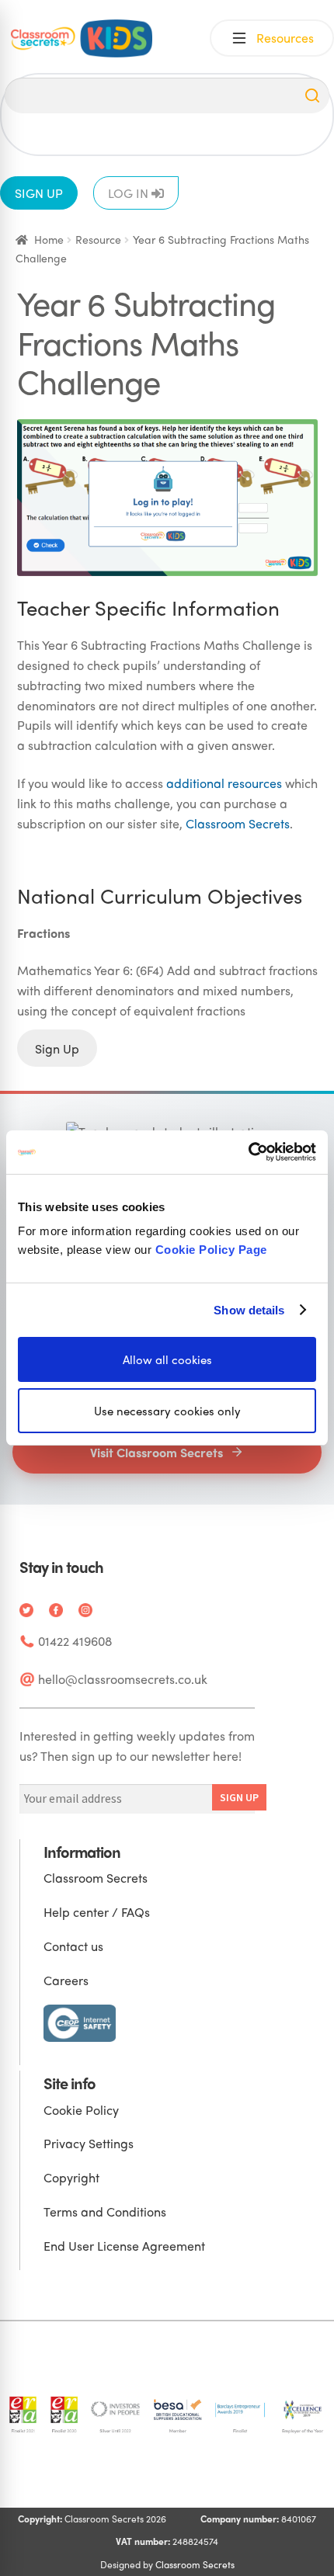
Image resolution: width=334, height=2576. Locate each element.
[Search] (312, 95)
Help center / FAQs (97, 1912)
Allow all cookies (167, 1359)
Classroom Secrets (238, 823)
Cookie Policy (81, 2110)
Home (49, 239)
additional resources (224, 783)
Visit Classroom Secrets (157, 1452)
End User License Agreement (124, 2246)
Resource (98, 239)
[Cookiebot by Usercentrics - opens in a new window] (248, 1152)
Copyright (71, 2177)
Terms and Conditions (105, 2211)
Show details (249, 1309)
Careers (66, 1980)
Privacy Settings (89, 2143)
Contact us (73, 1946)
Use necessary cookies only (167, 1411)
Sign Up (57, 1048)
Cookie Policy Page (211, 1250)
